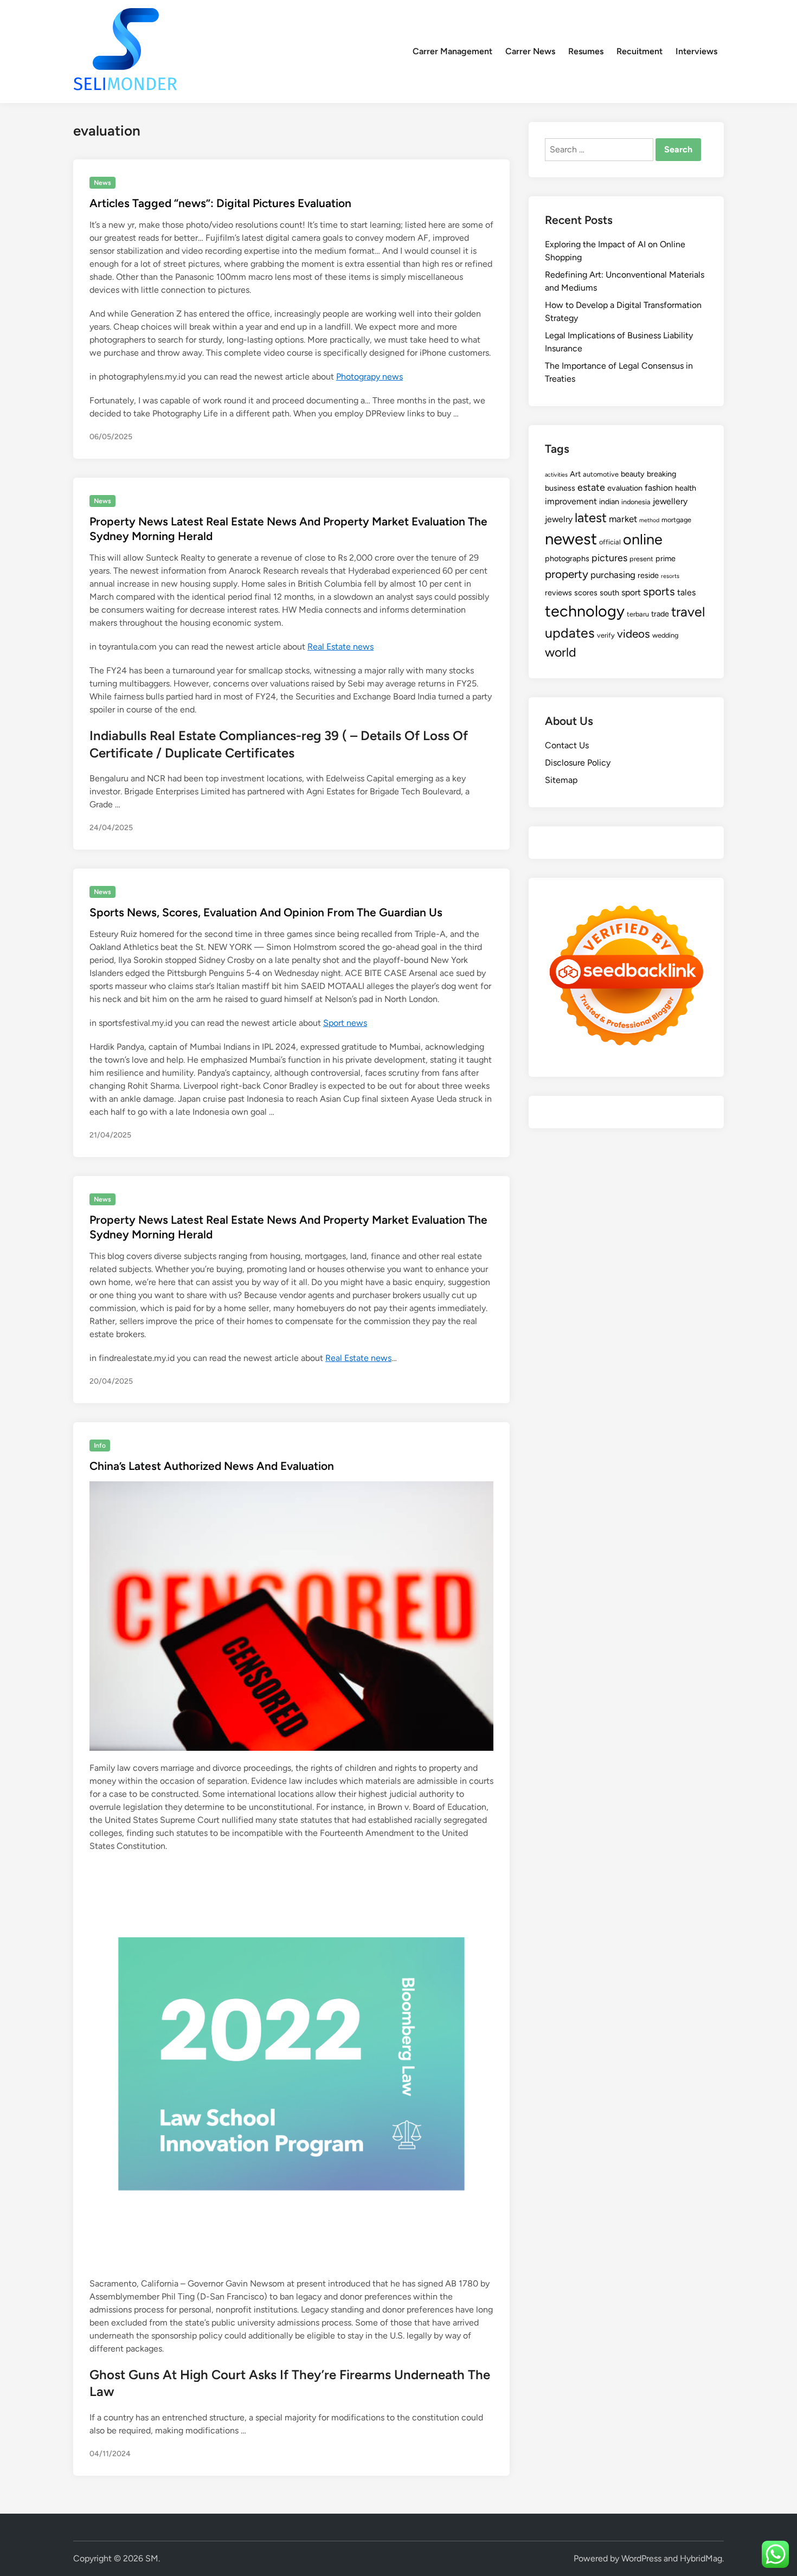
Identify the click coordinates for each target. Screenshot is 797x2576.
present (641, 559)
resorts (670, 576)
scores (586, 593)
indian (609, 502)
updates (570, 633)
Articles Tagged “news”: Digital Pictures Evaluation (220, 203)
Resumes (586, 51)
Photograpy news (369, 377)
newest (571, 539)
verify (606, 635)
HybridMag (701, 2558)
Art (575, 474)
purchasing (613, 575)
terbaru (638, 614)
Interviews (696, 51)
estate (591, 487)
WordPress (641, 2558)
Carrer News (530, 51)
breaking (661, 474)
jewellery (670, 501)
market (623, 519)
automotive (601, 474)
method (649, 520)
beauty (633, 474)
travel (688, 612)
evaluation (625, 488)
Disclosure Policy (578, 763)
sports (659, 591)
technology (585, 611)
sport (631, 592)
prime (666, 558)
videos (634, 634)
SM (152, 2558)
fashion (659, 488)
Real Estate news (340, 647)
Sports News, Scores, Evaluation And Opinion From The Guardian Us (266, 912)
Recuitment (639, 51)
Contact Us (567, 745)
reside (648, 575)
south (609, 593)
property (567, 574)
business (560, 488)
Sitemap (561, 780)
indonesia (636, 502)
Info (100, 1446)
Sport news (345, 1023)
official (610, 542)
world (561, 652)
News (102, 183)
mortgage (676, 520)
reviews (558, 593)
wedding (665, 635)
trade (660, 614)
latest (591, 518)
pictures (609, 558)
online (643, 539)
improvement (571, 501)
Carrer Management (452, 51)
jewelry (559, 519)
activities (556, 475)
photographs (567, 558)
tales (686, 592)
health (686, 488)
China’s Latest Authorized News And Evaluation (212, 1466)
